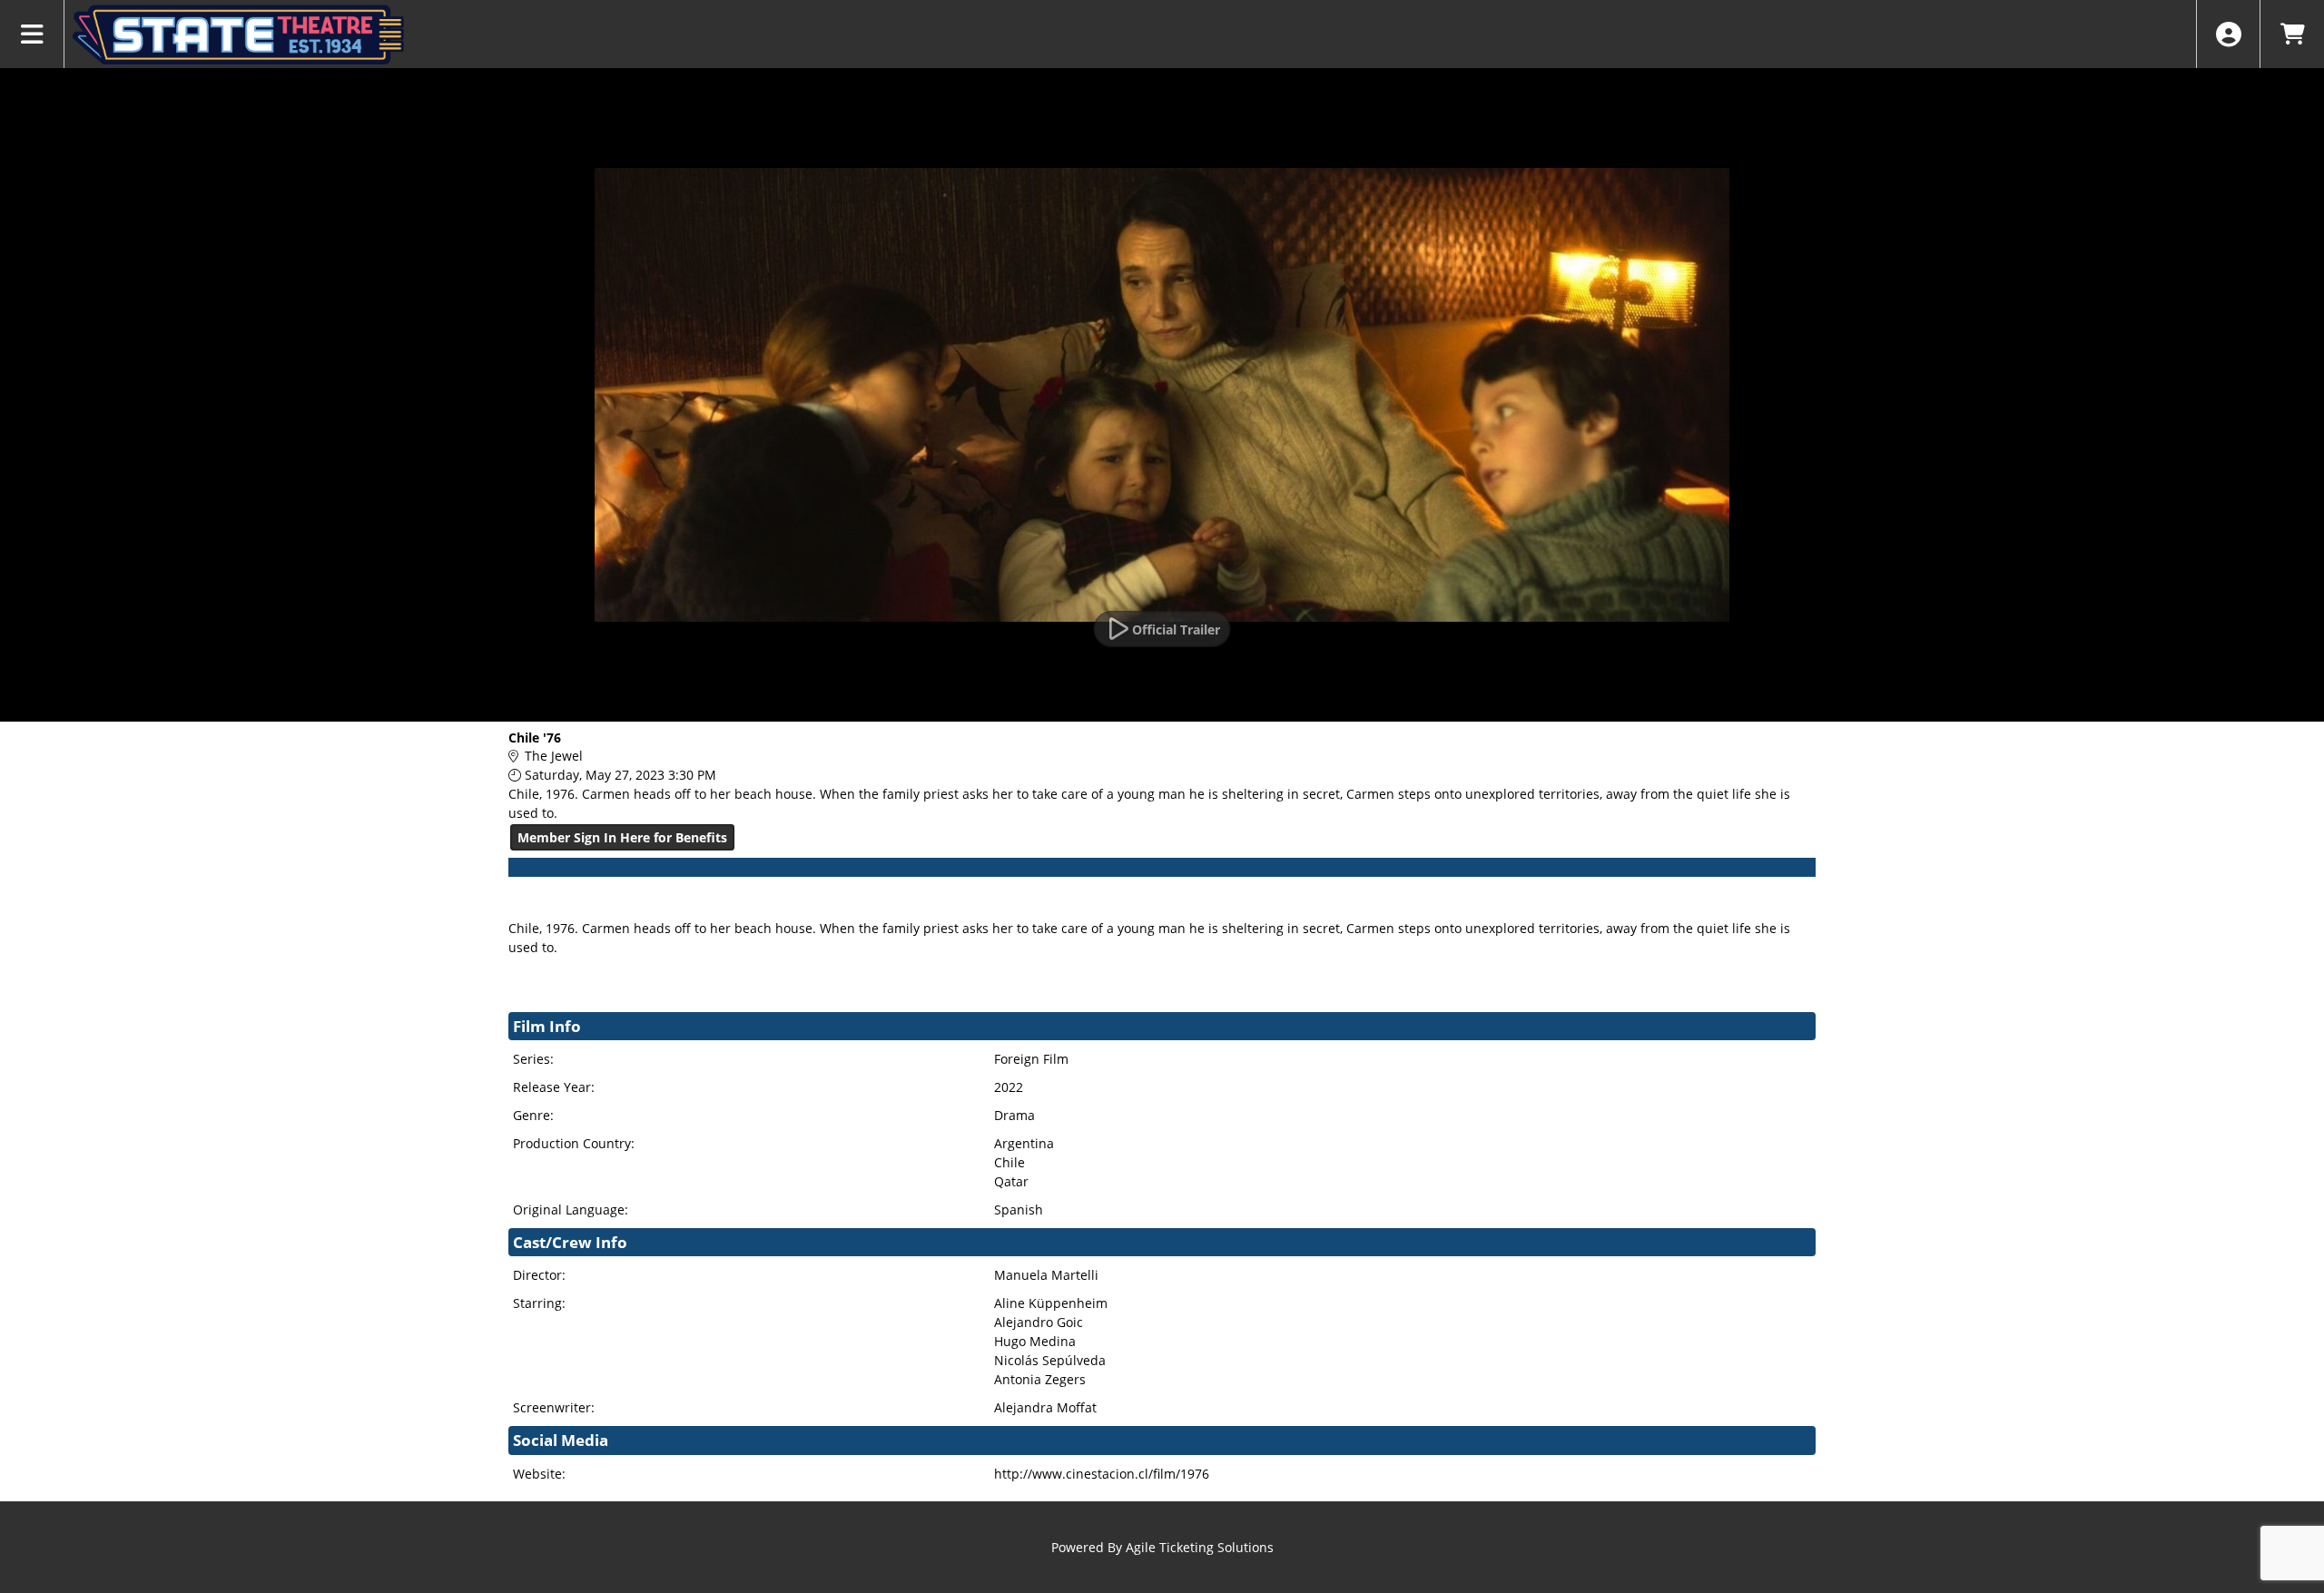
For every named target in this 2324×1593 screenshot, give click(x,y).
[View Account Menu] (2228, 34)
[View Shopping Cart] (2292, 34)
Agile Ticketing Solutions (1200, 1547)
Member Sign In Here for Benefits (622, 837)
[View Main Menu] (32, 34)
